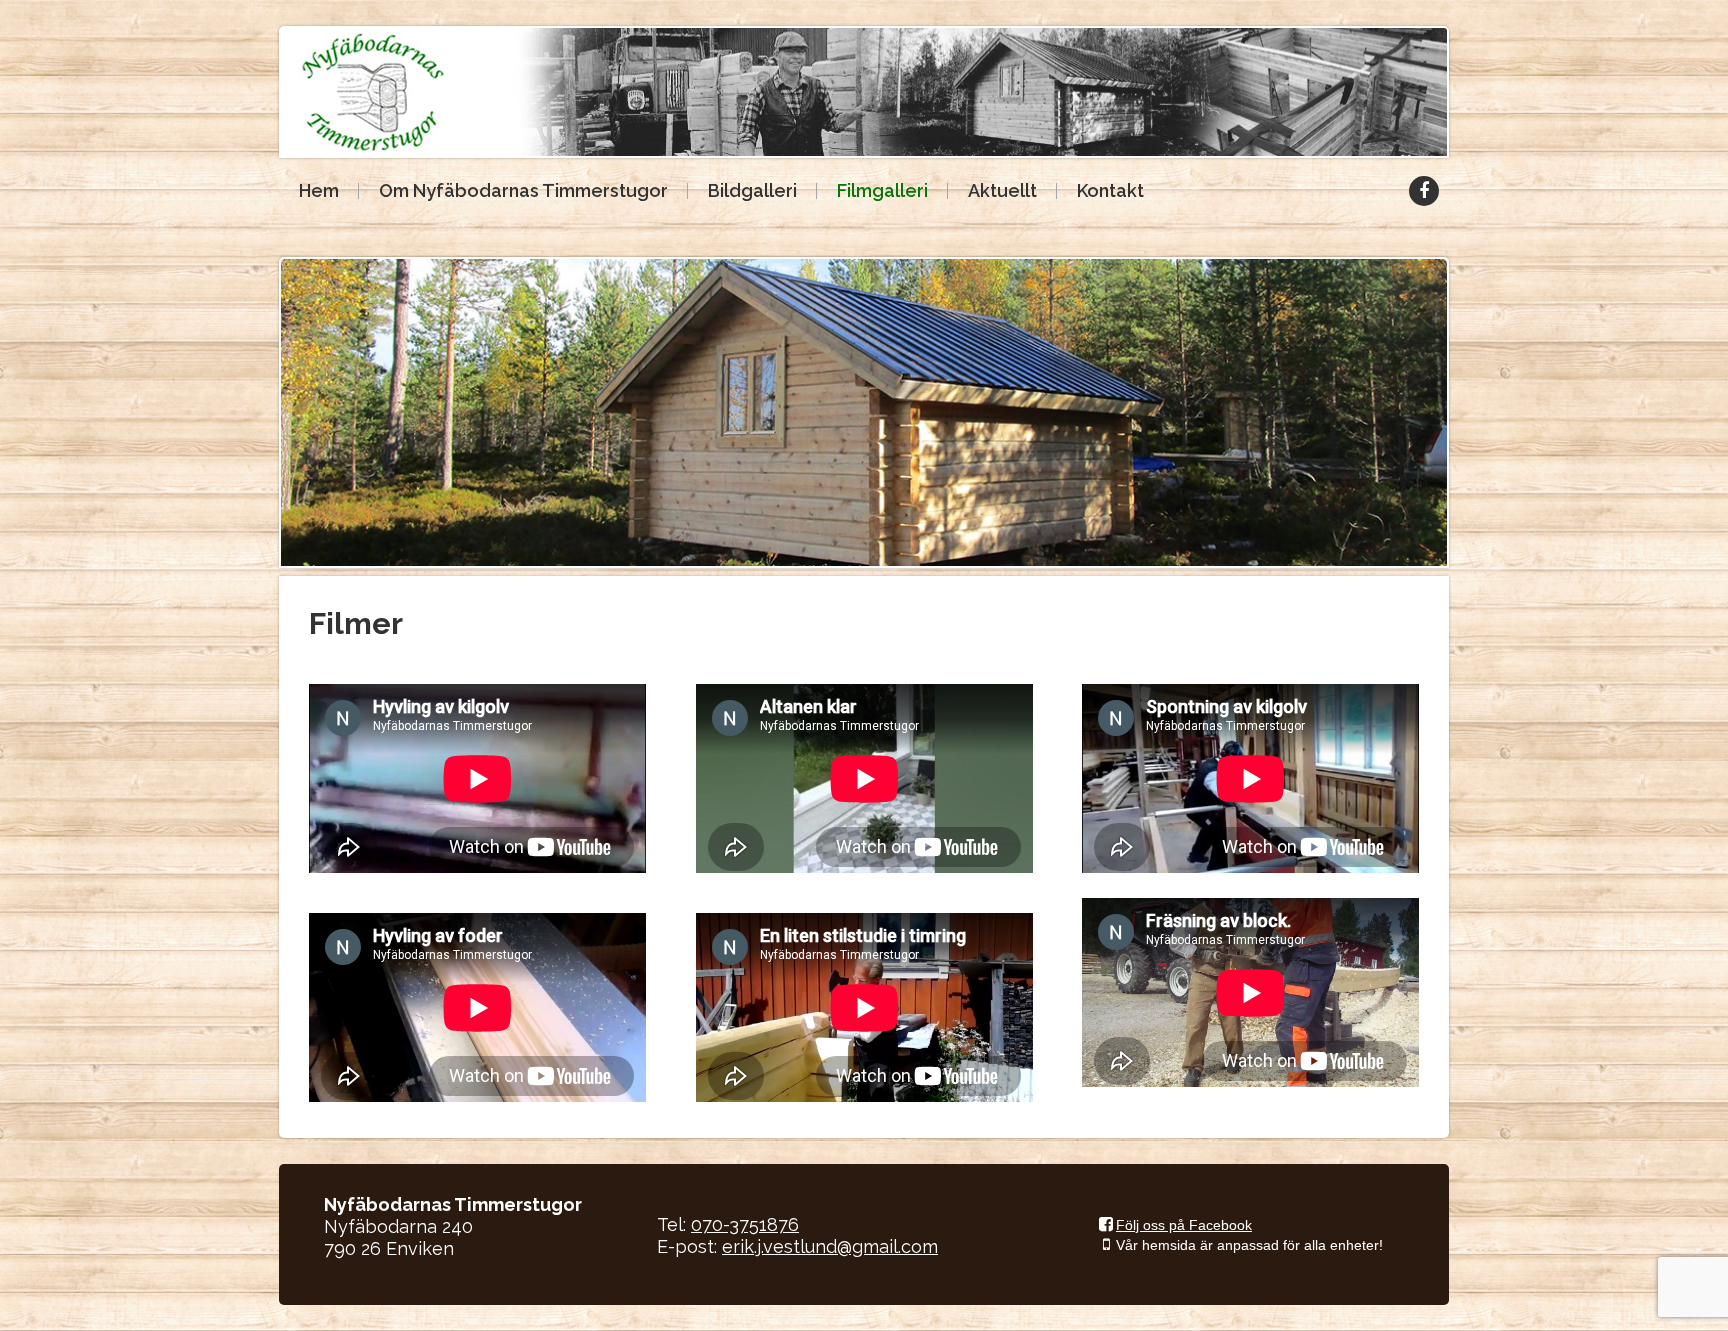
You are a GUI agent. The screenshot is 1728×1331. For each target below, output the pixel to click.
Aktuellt (1002, 190)
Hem (319, 190)
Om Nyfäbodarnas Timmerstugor (523, 190)
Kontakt (1110, 190)
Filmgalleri (882, 190)
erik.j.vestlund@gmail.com (830, 1246)
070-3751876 (745, 1224)
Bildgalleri (752, 190)
